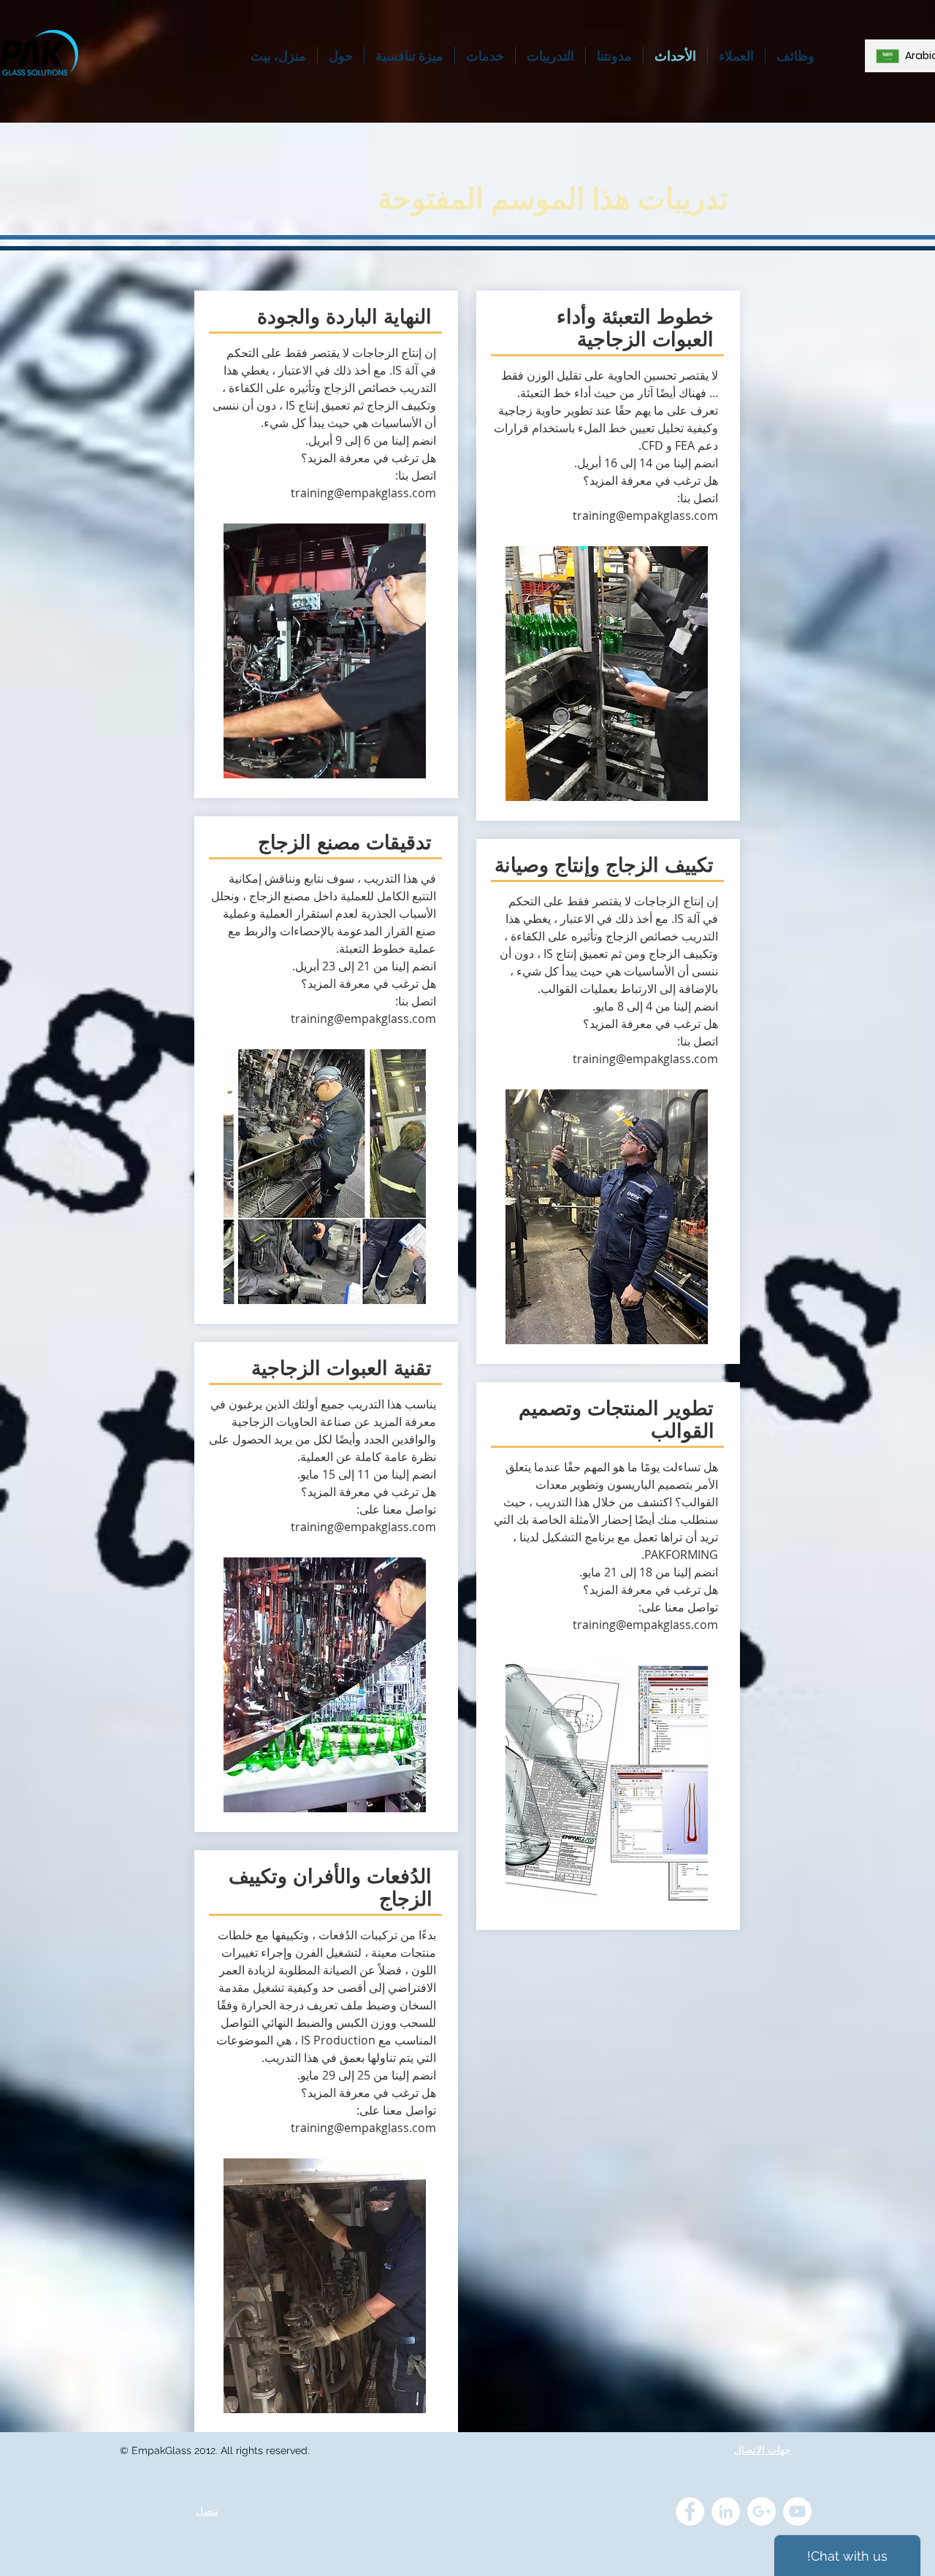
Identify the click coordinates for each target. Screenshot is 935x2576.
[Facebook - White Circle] (690, 2511)
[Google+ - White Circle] (762, 2511)
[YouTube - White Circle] (797, 2511)
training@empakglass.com (363, 493)
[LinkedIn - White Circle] (726, 2511)
